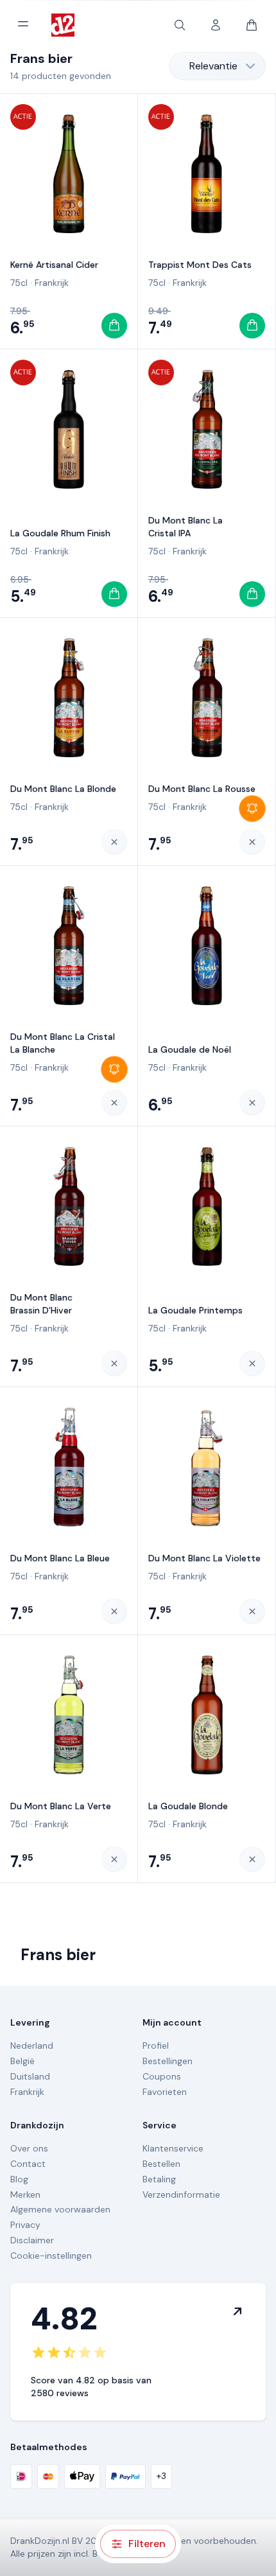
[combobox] (217, 66)
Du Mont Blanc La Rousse (202, 789)
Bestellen (161, 2164)
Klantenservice (173, 2148)
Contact (28, 2164)
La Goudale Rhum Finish (60, 533)
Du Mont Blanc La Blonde (63, 789)
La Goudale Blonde (188, 1806)
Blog (19, 2179)
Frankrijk (52, 283)
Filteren (147, 2544)
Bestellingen (168, 2061)
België (22, 2061)
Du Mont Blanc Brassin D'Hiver (41, 1304)
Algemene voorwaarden (60, 2209)
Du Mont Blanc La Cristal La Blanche (63, 1043)
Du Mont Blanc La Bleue (60, 1558)
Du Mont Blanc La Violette (204, 1558)
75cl (19, 283)
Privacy (25, 2225)
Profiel (156, 2046)
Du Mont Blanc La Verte (61, 1806)
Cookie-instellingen (51, 2256)
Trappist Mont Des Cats (200, 265)
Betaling (159, 2179)
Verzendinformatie (181, 2195)
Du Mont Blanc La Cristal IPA (185, 527)
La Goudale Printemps (195, 1310)
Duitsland (30, 2076)
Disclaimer (32, 2240)
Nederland (32, 2046)
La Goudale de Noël (190, 1049)
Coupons (162, 2076)
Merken (25, 2195)
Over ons (29, 2148)
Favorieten (165, 2092)
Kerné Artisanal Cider (54, 265)
